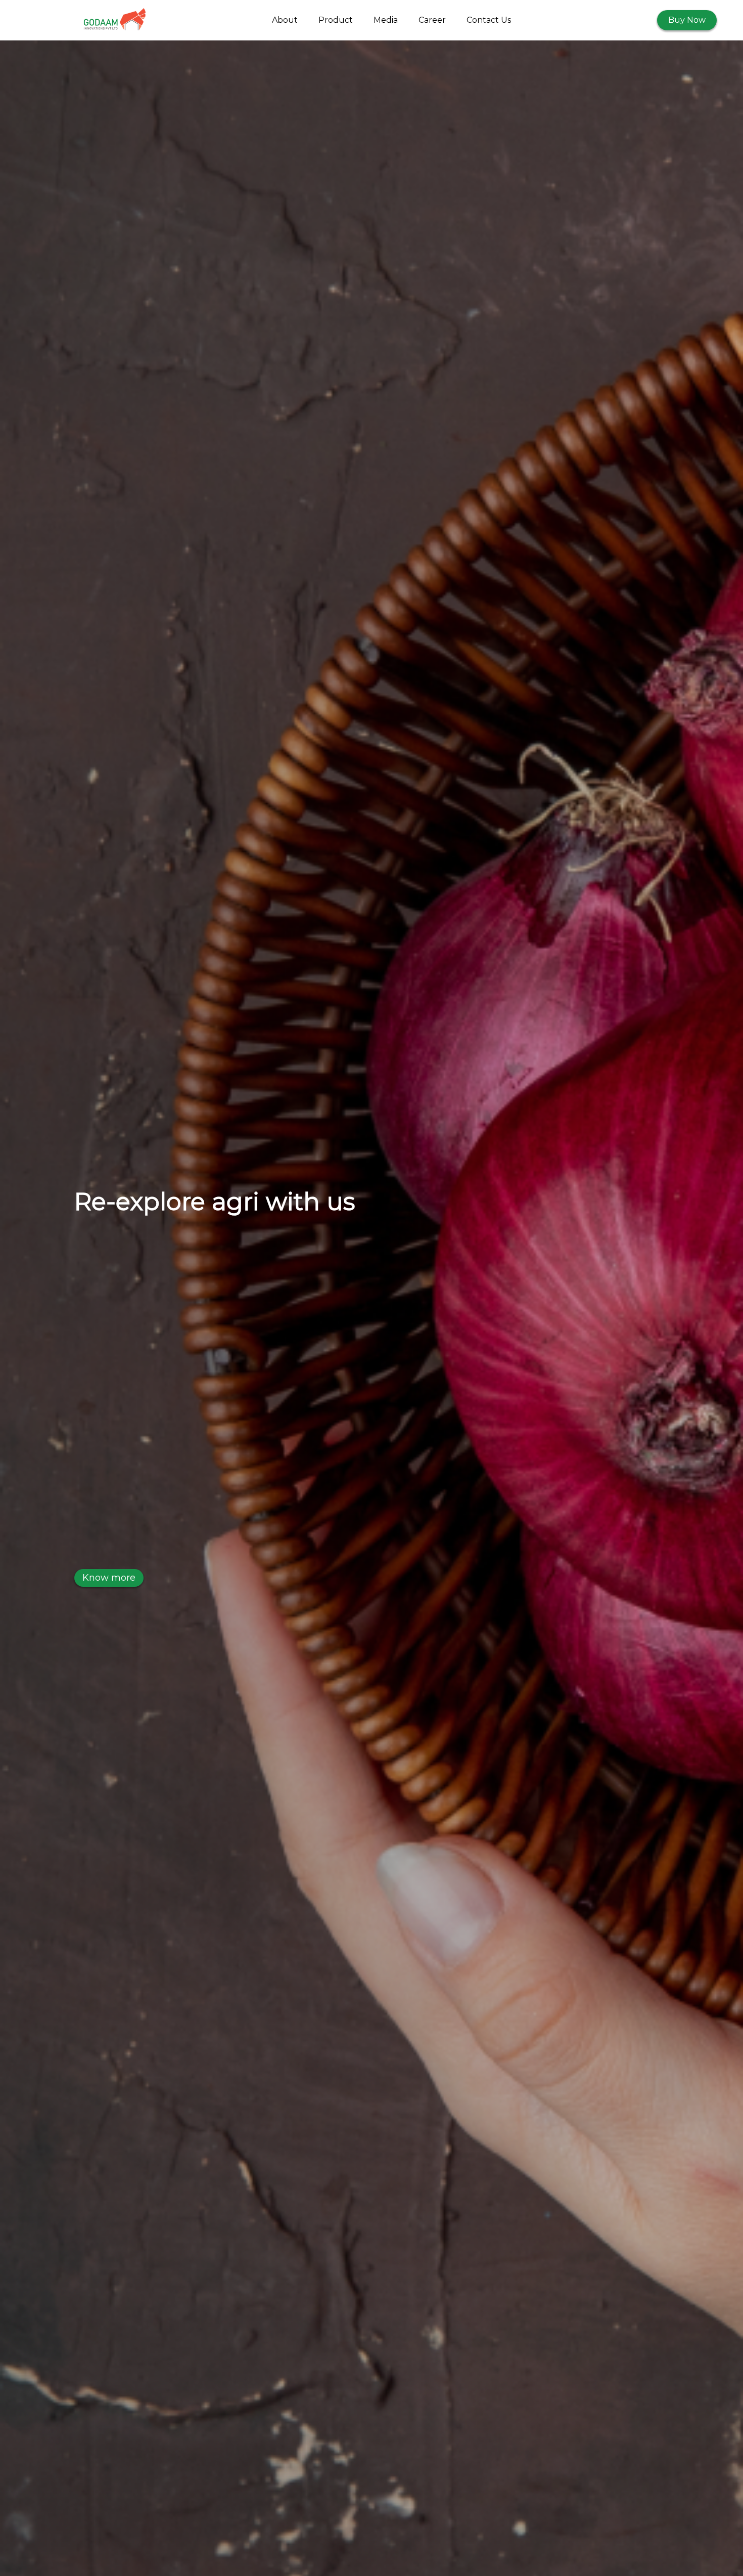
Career (432, 20)
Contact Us (489, 20)
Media (386, 20)
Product (336, 20)
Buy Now (687, 20)
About (285, 20)
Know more (109, 1578)
